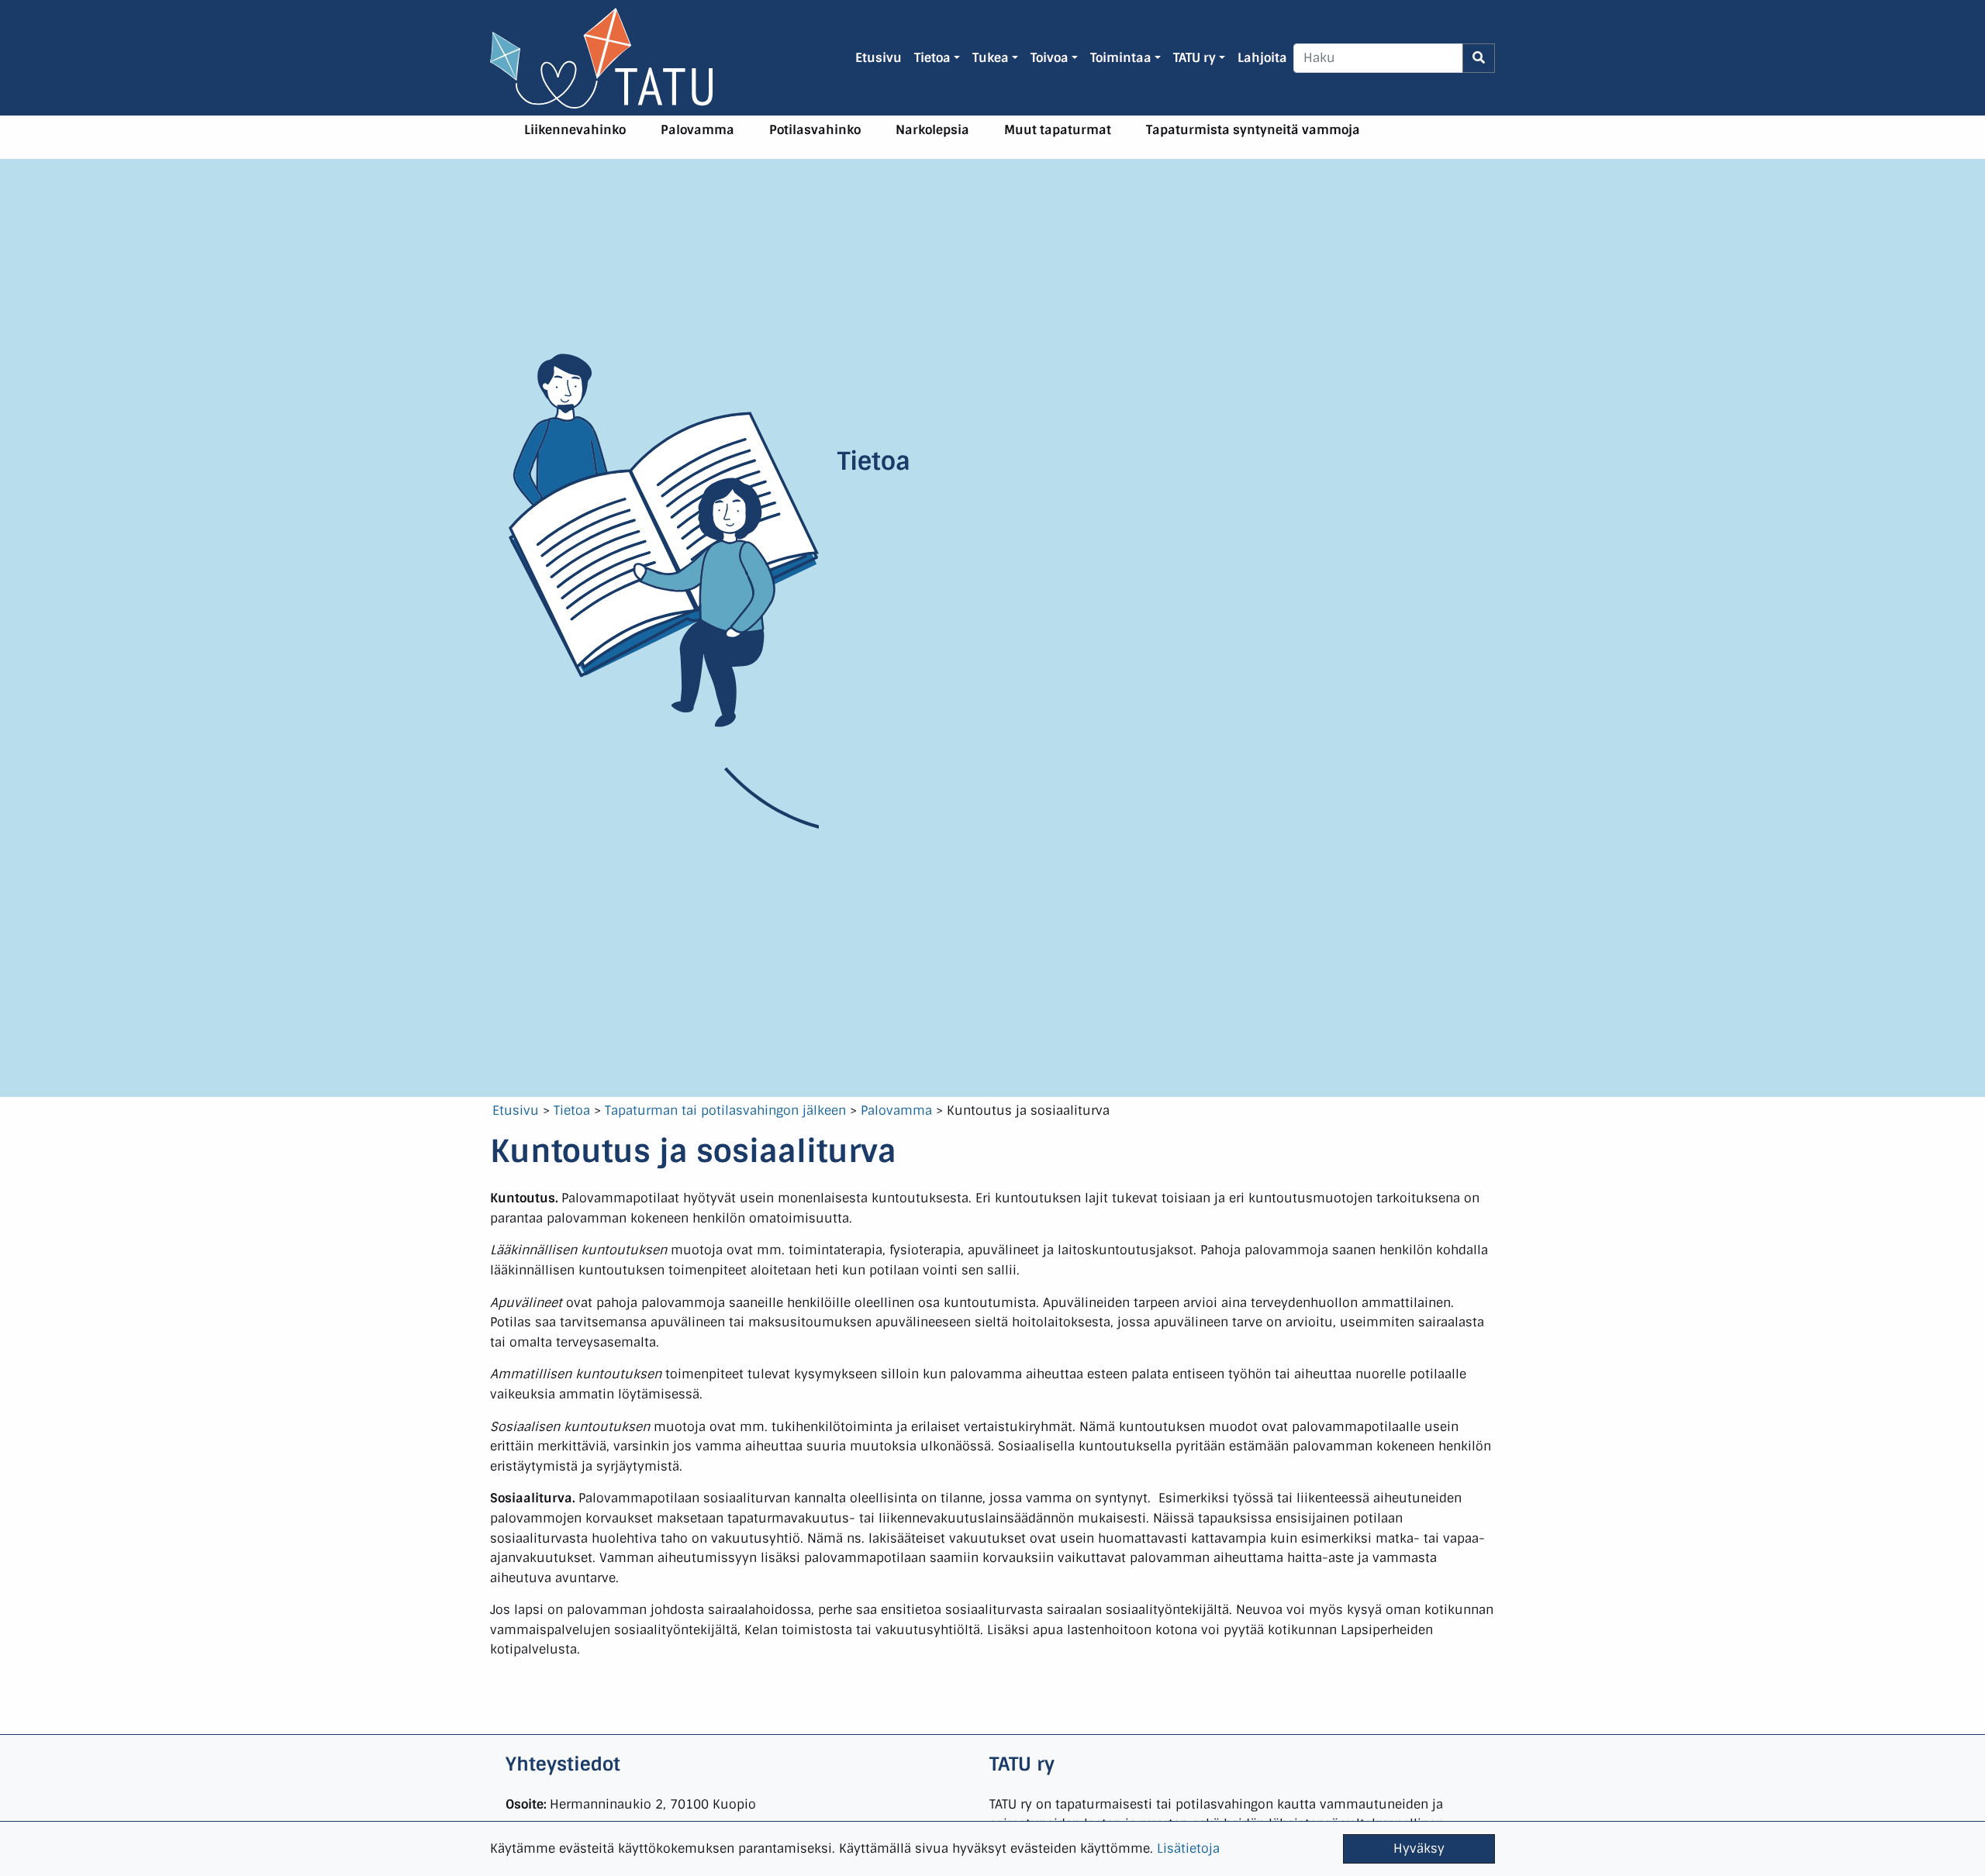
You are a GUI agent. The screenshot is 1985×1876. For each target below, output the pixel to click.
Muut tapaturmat (1058, 130)
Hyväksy (1419, 1848)
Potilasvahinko (815, 130)
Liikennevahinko (575, 130)
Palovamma (697, 130)
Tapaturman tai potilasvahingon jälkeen (725, 1110)
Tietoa (572, 1110)
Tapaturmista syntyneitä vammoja (1253, 130)
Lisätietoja (1188, 1848)
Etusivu (516, 1110)
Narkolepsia (932, 130)
